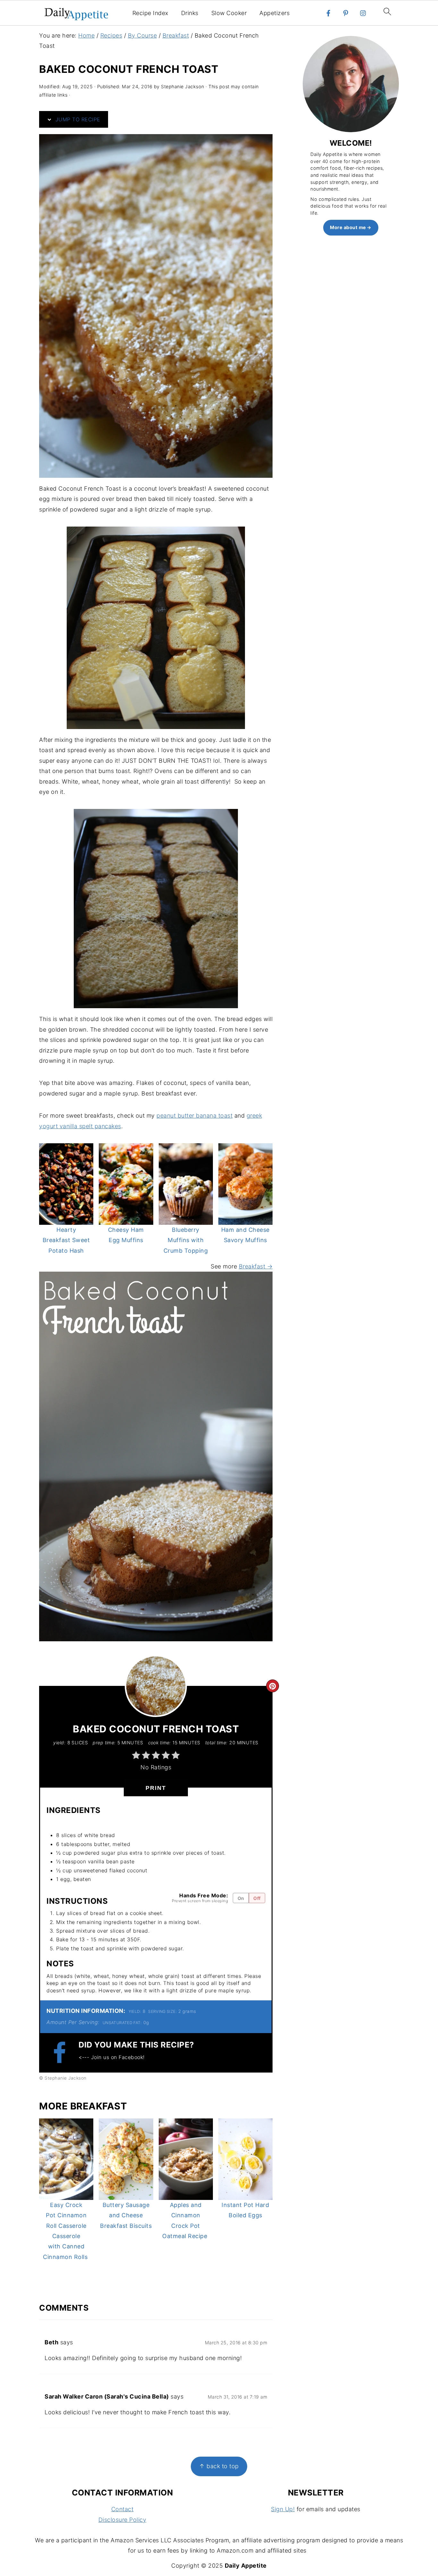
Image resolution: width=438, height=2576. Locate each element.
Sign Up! (283, 2509)
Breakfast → (256, 1266)
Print (156, 1788)
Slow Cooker (229, 13)
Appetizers (274, 13)
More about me (348, 227)
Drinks (190, 13)
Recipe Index (150, 13)
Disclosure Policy (122, 2520)
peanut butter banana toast (194, 1116)
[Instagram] (363, 13)
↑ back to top (219, 2466)
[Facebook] (328, 13)
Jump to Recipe (77, 119)
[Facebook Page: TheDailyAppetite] (63, 2052)
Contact (122, 2509)
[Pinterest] (346, 13)
